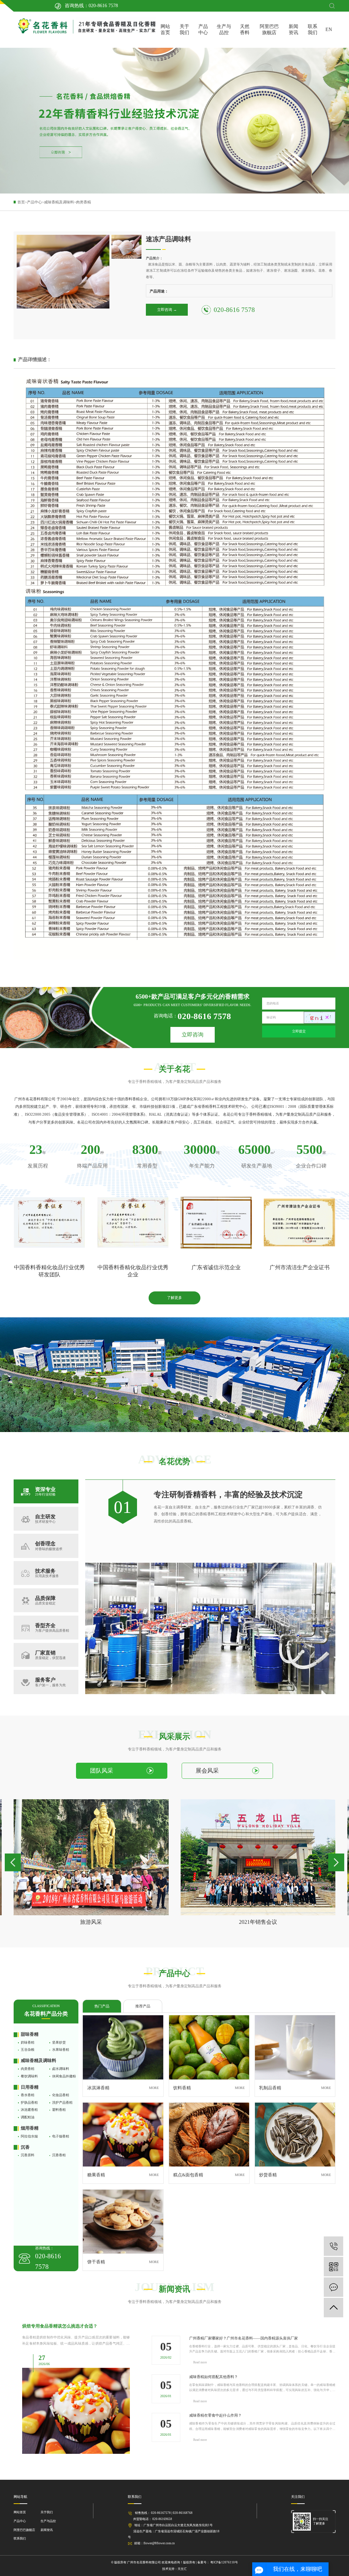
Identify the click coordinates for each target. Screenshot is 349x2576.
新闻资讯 (293, 30)
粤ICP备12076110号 (224, 2562)
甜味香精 (30, 2034)
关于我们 (184, 30)
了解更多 (174, 1298)
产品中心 (203, 30)
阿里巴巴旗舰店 (269, 30)
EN (329, 30)
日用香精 (30, 2087)
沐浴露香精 (29, 2110)
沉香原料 (28, 2155)
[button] (13, 1862)
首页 (21, 202)
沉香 (25, 2147)
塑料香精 (59, 2110)
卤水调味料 (61, 2069)
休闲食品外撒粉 (64, 2076)
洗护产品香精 (62, 2102)
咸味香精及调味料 (59, 202)
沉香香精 (59, 2155)
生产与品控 (224, 30)
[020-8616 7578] (333, 2246)
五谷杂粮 (28, 2050)
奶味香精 (28, 2042)
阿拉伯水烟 (29, 2136)
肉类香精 (84, 202)
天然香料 (245, 30)
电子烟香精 (61, 2136)
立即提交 (299, 1031)
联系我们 (313, 30)
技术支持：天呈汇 (174, 2569)
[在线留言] (333, 2287)
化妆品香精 (61, 2095)
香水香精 (28, 2095)
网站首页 (165, 30)
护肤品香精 (29, 2102)
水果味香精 (61, 2050)
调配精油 (28, 2117)
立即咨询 (193, 1035)
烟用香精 (30, 2128)
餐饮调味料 (29, 2076)
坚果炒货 (59, 2042)
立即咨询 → (167, 310)
